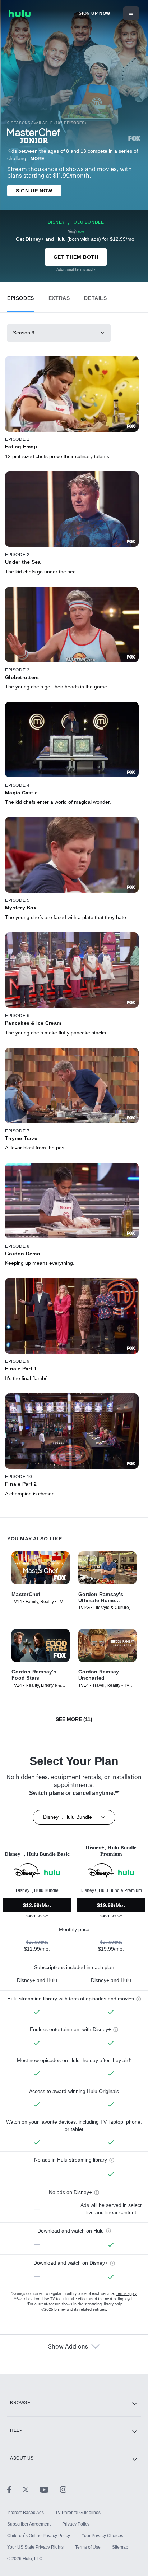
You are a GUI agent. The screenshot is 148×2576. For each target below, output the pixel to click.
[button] (21, 296)
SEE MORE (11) (74, 1719)
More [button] (37, 159)
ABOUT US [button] (22, 2458)
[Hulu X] (31, 2489)
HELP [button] (16, 2430)
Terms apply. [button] (127, 2294)
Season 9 (24, 333)
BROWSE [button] (20, 2403)
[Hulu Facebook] (15, 2489)
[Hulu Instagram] (63, 2489)
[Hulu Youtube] (50, 2489)
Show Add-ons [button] (68, 2347)
